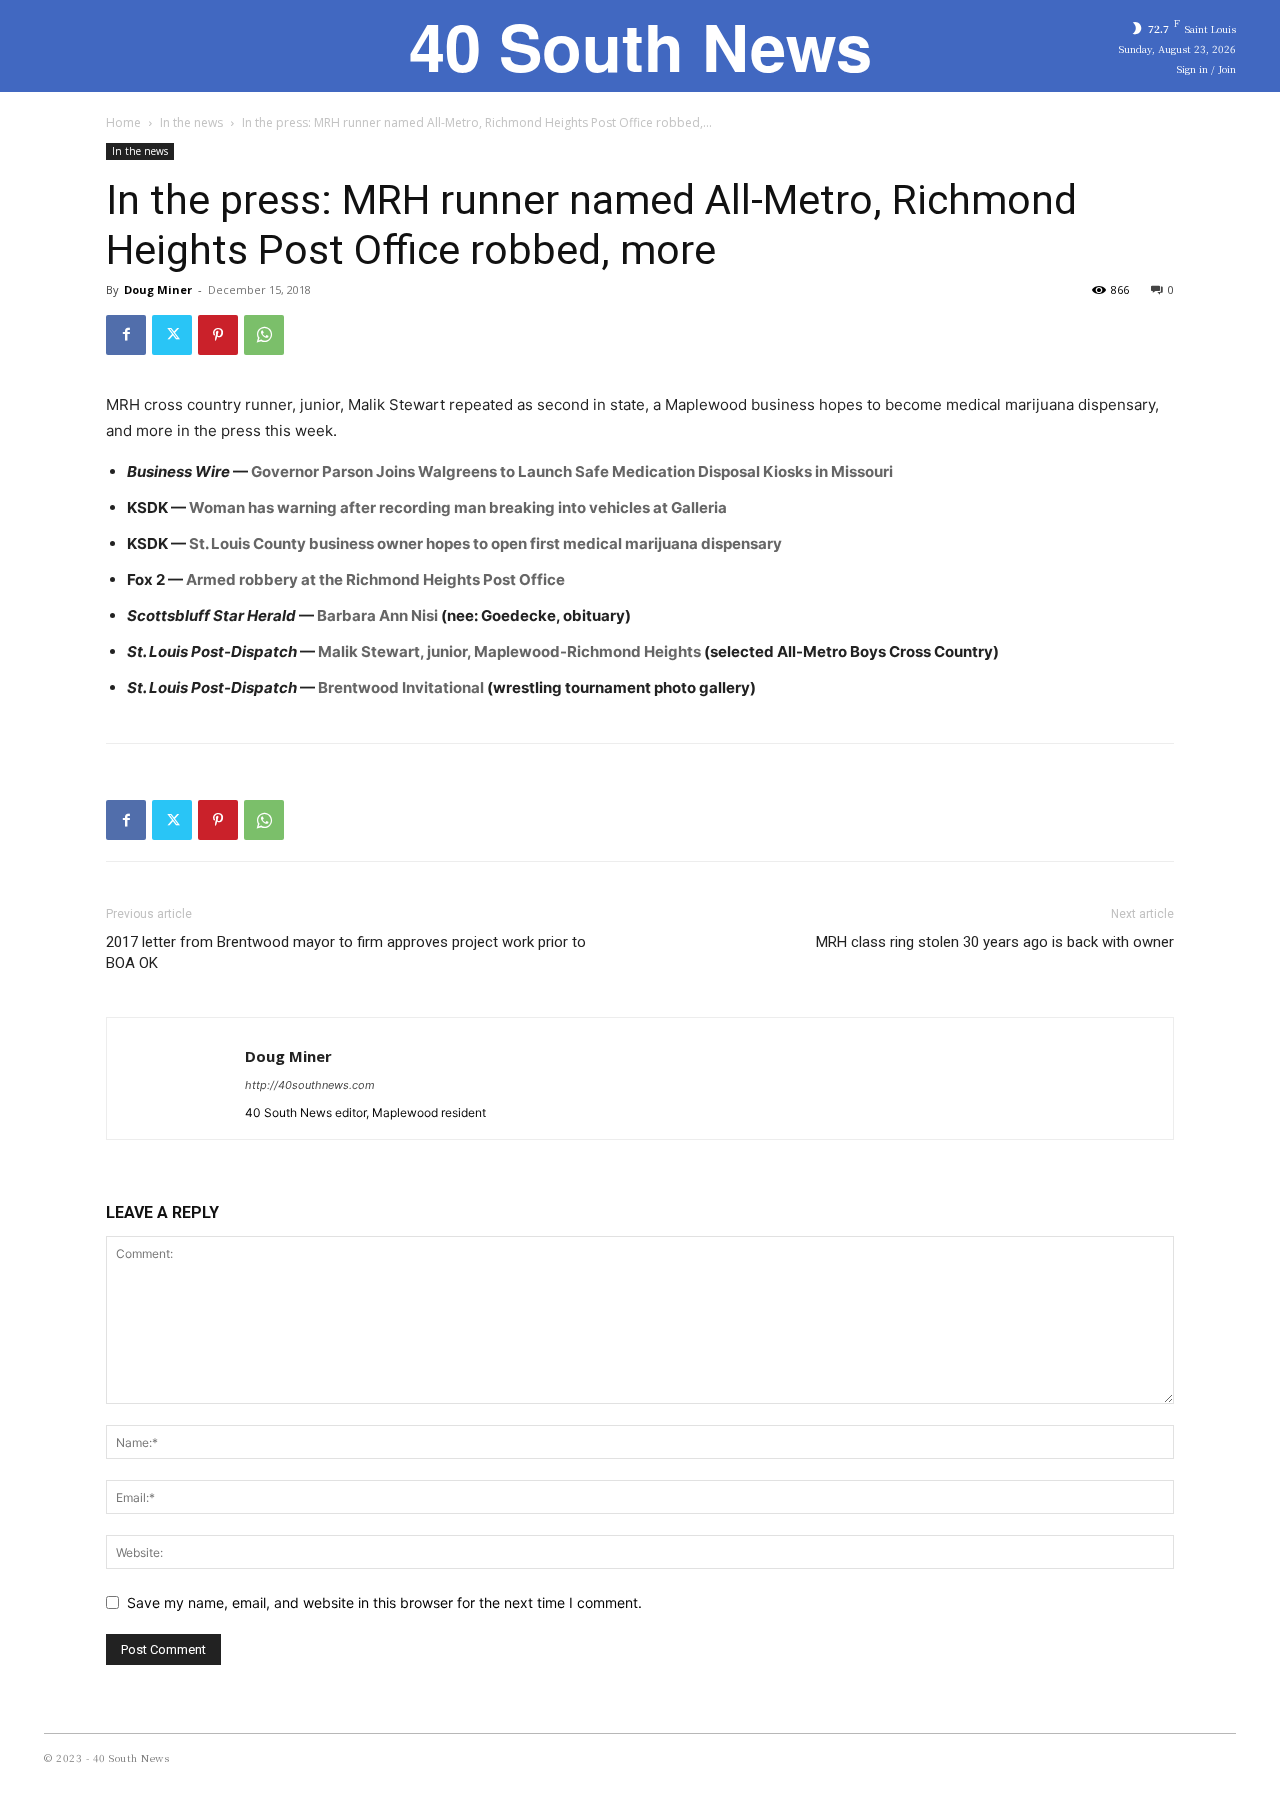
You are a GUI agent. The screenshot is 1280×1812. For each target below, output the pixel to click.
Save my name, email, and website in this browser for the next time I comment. (384, 1602)
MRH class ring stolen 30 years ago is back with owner (995, 942)
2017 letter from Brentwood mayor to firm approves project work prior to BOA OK (346, 952)
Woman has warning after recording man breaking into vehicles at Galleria (458, 507)
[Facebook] (126, 335)
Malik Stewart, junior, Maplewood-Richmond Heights (508, 651)
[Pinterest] (218, 335)
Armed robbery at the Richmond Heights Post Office (375, 579)
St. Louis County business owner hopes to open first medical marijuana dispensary (485, 543)
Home (123, 122)
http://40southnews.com (310, 1085)
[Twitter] (172, 335)
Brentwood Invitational (401, 687)
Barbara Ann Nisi (377, 615)
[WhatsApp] (264, 335)
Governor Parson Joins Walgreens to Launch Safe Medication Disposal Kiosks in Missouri (572, 471)
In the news (191, 122)
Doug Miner (158, 289)
